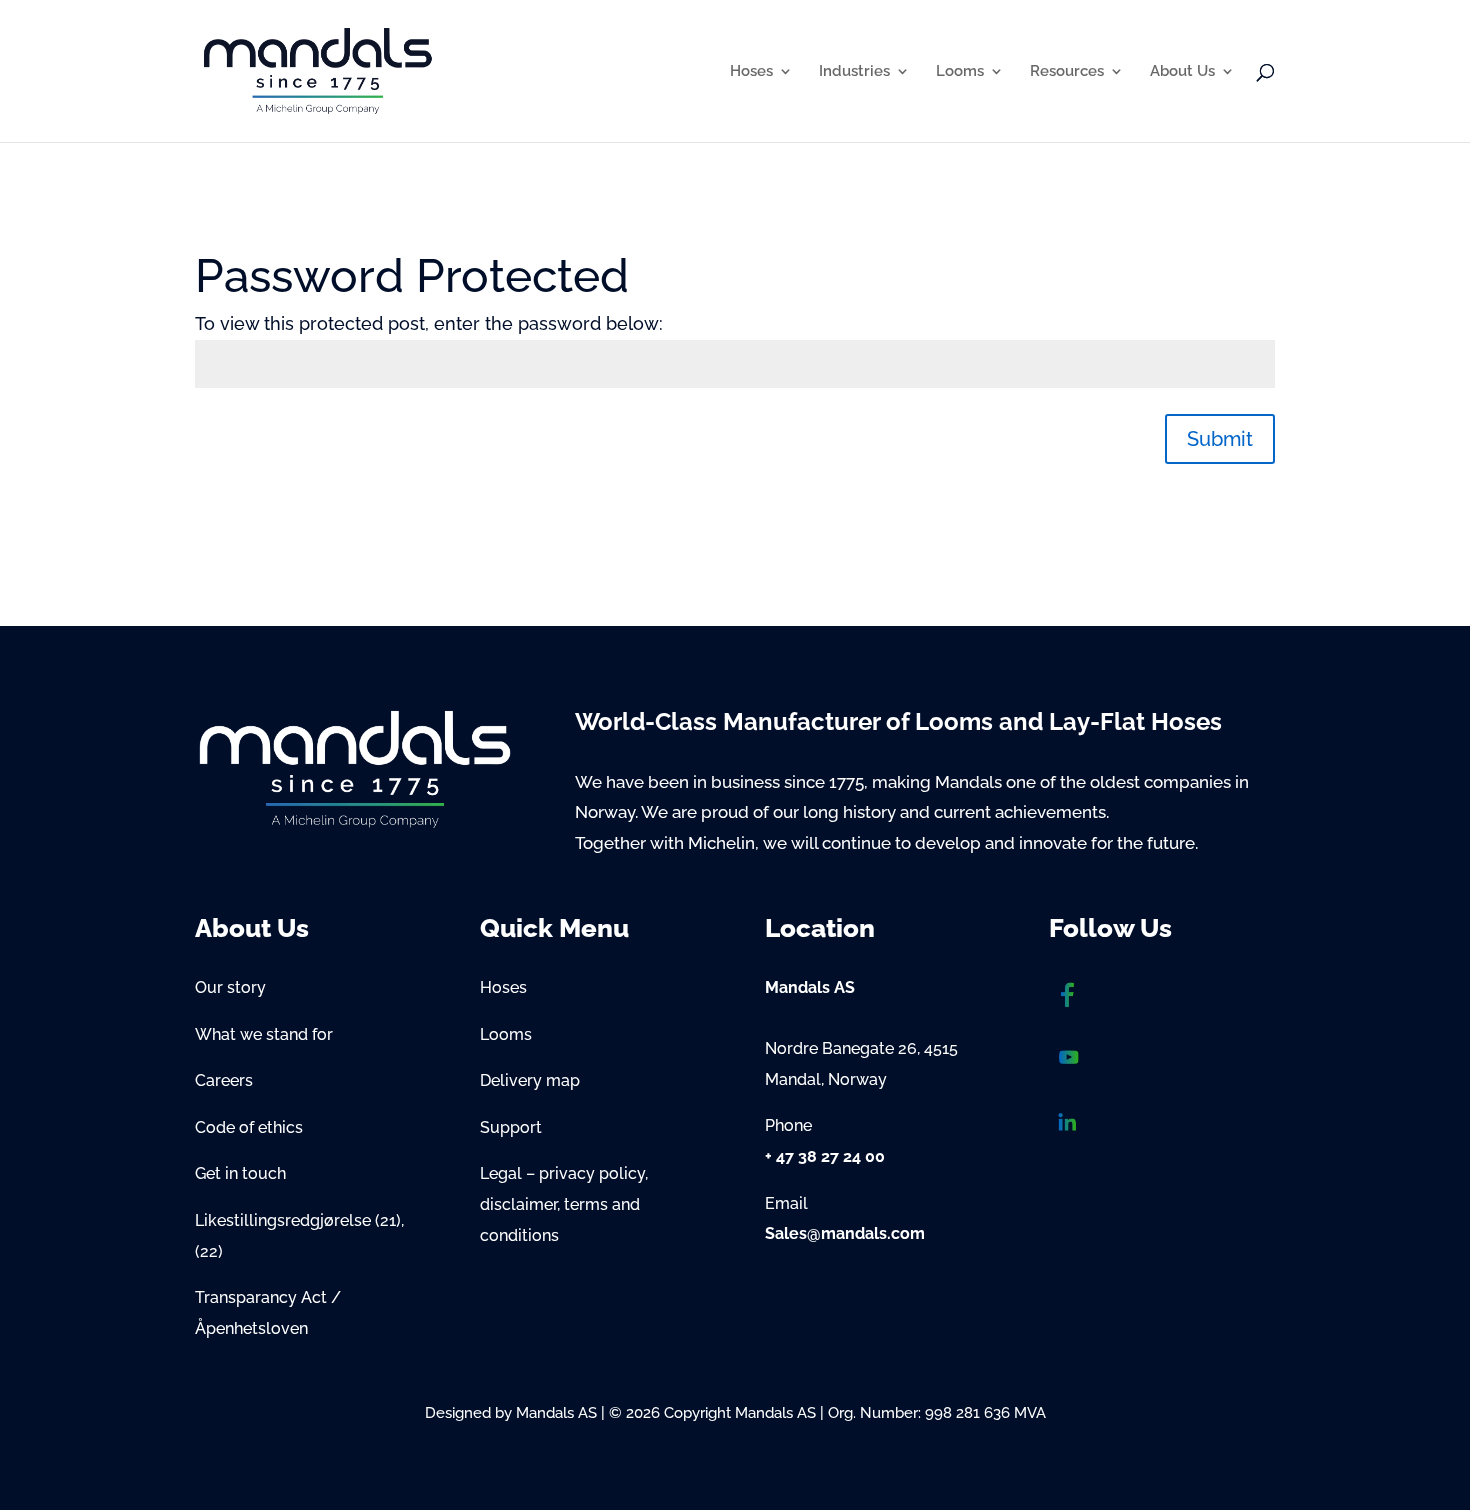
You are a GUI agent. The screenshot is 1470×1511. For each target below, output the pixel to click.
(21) (388, 1220)
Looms (960, 72)
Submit (1220, 439)
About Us (1182, 72)
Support (511, 1127)
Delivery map (530, 1080)
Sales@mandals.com (845, 1233)
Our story (230, 987)
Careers (224, 1080)
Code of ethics (249, 1127)
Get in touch (240, 1173)
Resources (1067, 72)
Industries (854, 72)
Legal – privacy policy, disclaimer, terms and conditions (564, 1204)
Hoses (751, 72)
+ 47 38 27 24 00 (825, 1156)
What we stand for (264, 1034)
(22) (209, 1251)
